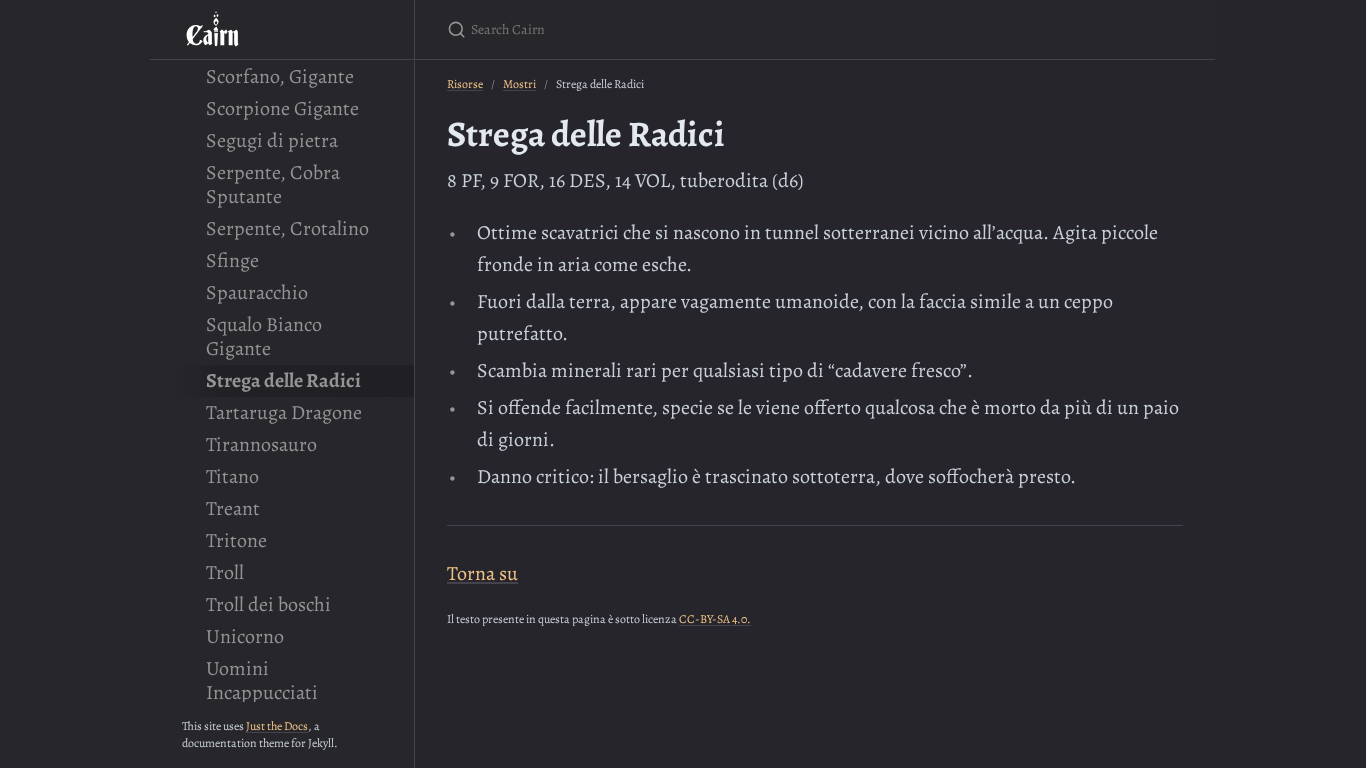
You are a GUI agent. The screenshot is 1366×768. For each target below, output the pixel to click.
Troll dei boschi (268, 604)
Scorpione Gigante (282, 108)
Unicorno (245, 636)
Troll (225, 572)
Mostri (519, 84)
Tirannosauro (261, 444)
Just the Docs (277, 726)
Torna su (482, 573)
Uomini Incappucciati (262, 680)
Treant (233, 508)
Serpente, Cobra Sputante (273, 184)
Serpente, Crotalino (287, 228)
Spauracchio (257, 292)
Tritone (236, 540)
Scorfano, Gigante (280, 76)
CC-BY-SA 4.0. (715, 619)
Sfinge (232, 260)
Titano (232, 476)
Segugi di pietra (272, 140)
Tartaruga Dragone (284, 412)
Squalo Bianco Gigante (264, 336)
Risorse (465, 84)
